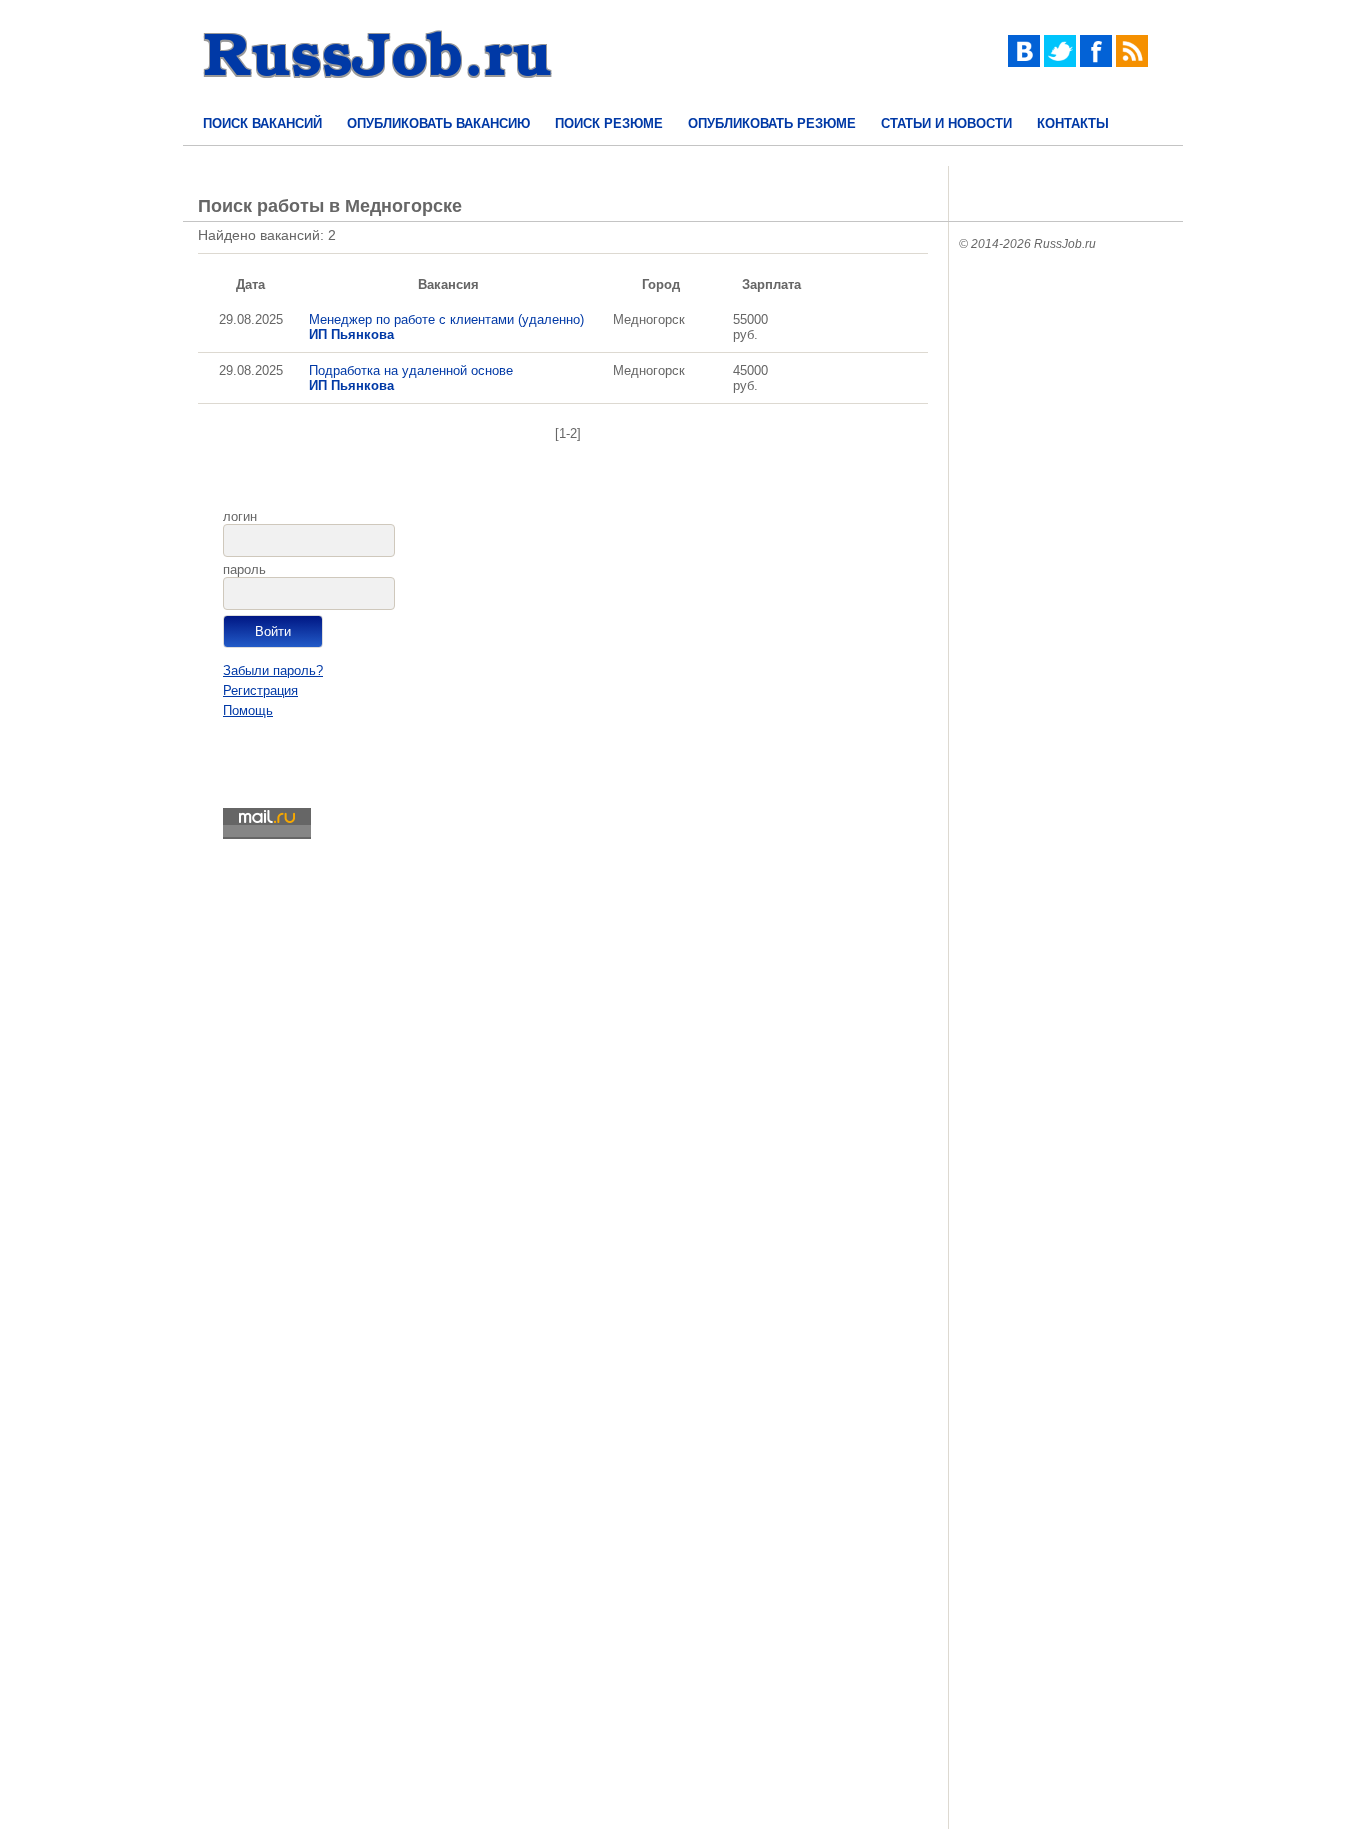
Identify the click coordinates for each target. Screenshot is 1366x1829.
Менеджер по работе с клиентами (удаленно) (446, 327)
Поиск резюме (609, 123)
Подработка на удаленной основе (411, 378)
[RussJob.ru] (378, 95)
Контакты (1073, 123)
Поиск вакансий (262, 123)
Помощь (248, 710)
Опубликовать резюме (772, 123)
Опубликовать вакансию (438, 123)
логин (240, 516)
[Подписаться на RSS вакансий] (1132, 62)
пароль (244, 569)
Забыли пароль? (273, 670)
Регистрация (260, 690)
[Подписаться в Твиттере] (1060, 62)
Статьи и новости (946, 123)
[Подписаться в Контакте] (1024, 62)
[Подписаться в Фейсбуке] (1096, 62)
